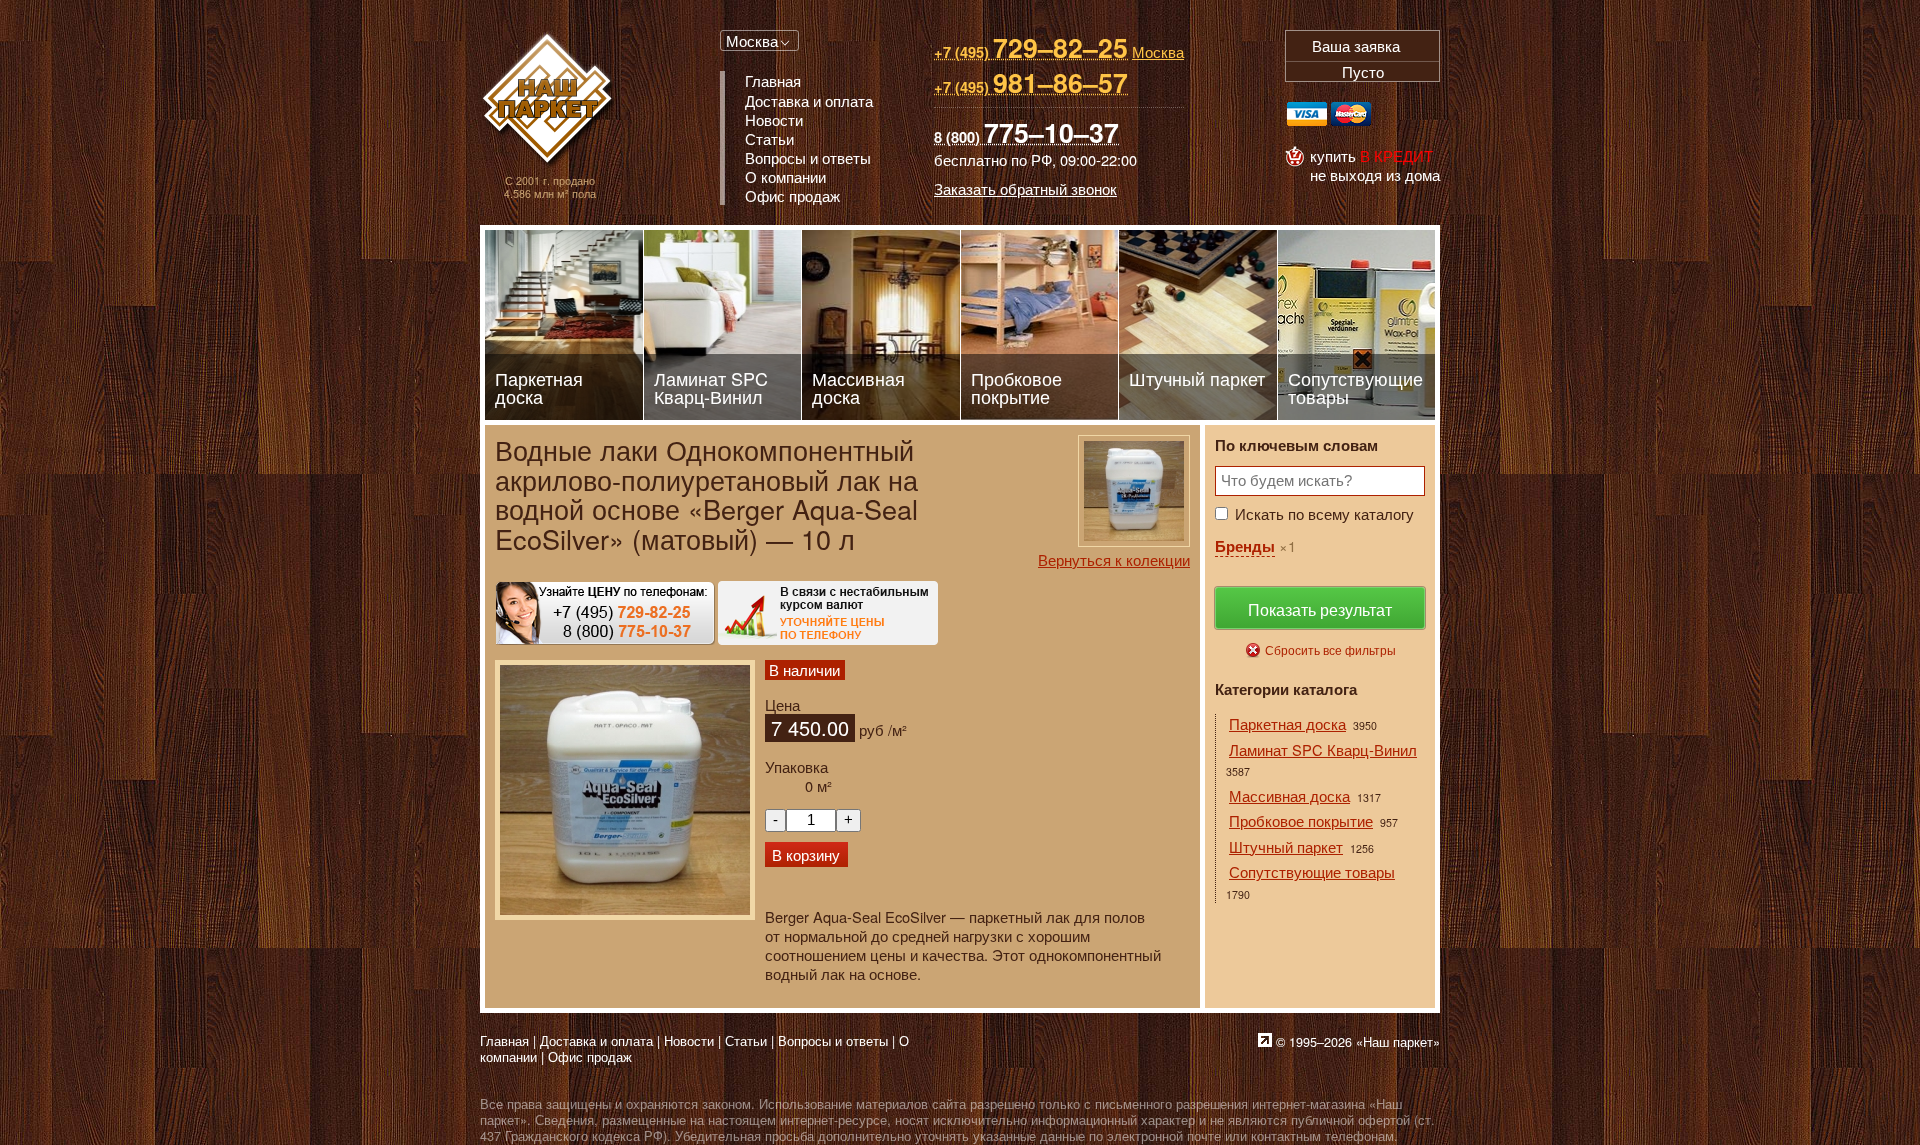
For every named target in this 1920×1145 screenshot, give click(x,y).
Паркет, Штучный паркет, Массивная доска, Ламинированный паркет (549, 100)
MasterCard (1351, 114)
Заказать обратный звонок (1025, 188)
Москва (752, 40)
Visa (1307, 114)
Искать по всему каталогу (1324, 513)
